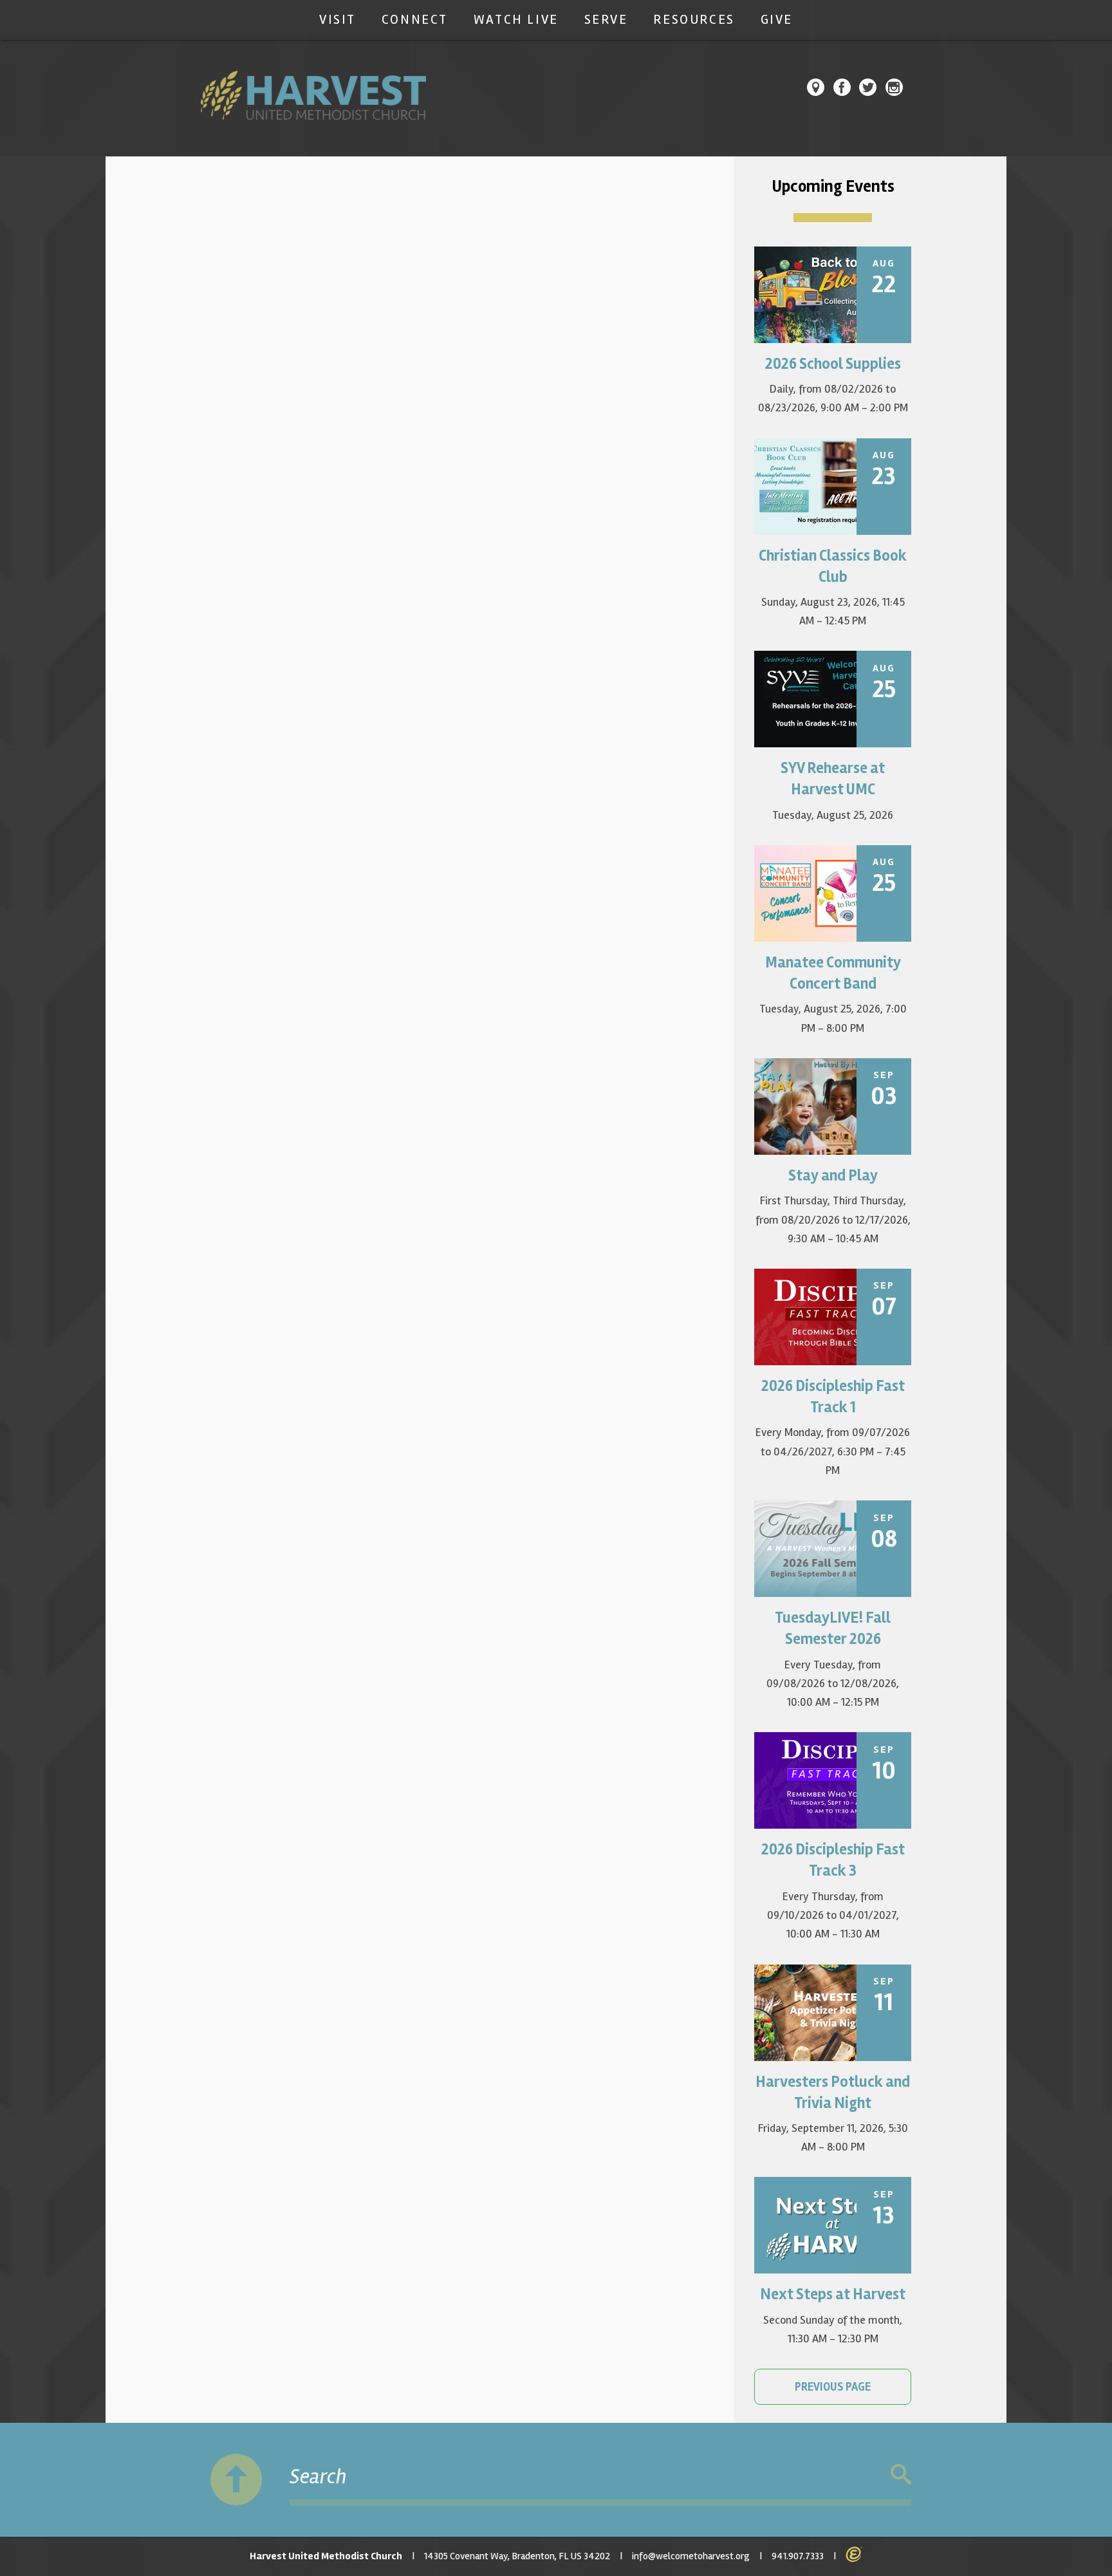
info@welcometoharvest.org (691, 2556)
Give (777, 20)
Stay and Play (833, 1176)
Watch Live (516, 20)
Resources (694, 20)
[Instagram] (894, 87)
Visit (338, 20)
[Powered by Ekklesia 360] (854, 2555)
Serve (606, 20)
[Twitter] (868, 87)
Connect (415, 20)
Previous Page (833, 2387)
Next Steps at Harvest (833, 2294)
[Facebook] (842, 87)
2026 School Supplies (833, 364)
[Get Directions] (816, 87)
